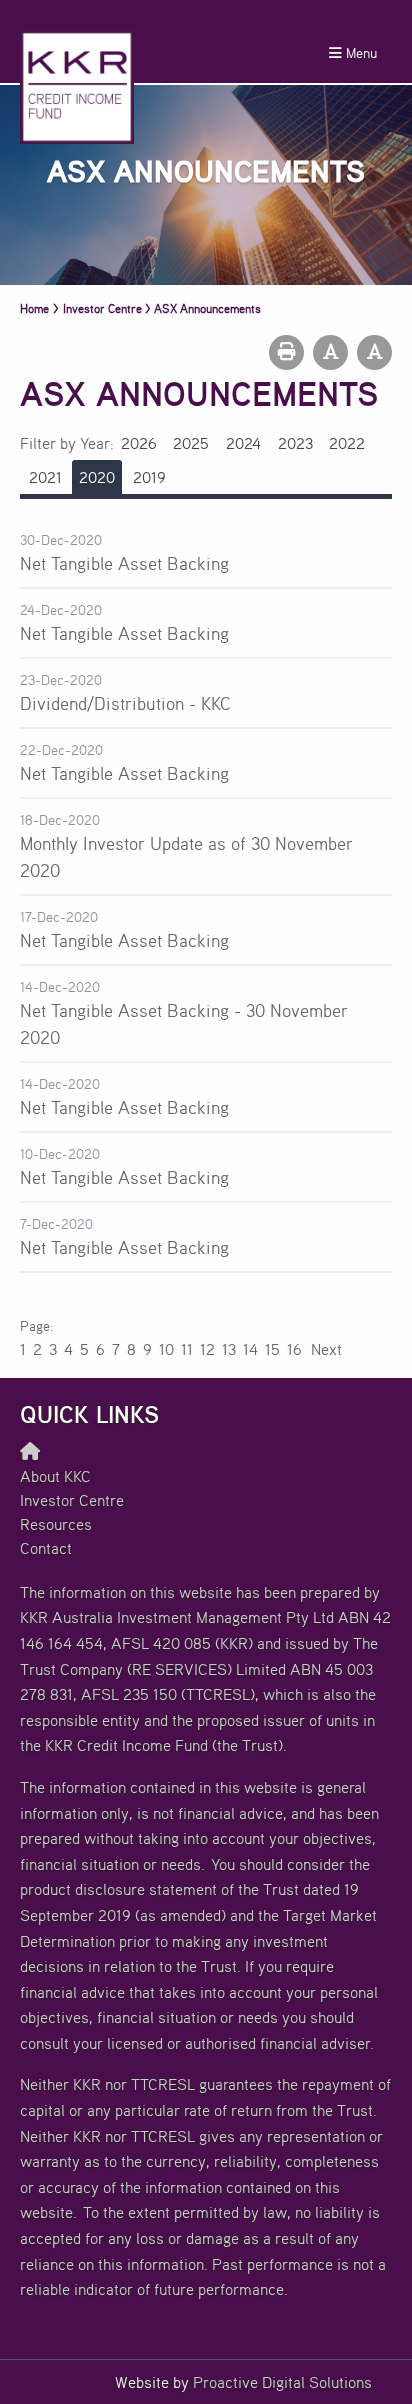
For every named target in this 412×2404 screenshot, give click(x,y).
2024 (243, 443)
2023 (295, 443)
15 (272, 1349)
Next (325, 1349)
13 (229, 1349)
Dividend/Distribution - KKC (125, 703)
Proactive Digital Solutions (282, 2382)
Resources (56, 1524)
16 (294, 1349)
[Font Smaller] (330, 352)
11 (187, 1349)
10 (166, 1349)
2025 (191, 443)
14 (250, 1349)
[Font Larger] (374, 352)
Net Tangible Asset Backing (124, 563)
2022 (347, 443)
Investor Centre (72, 1500)
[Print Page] (286, 352)
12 (207, 1349)
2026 (139, 443)
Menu (359, 52)
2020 (97, 477)
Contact (46, 1548)
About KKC (55, 1476)
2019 (149, 477)
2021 (45, 477)
